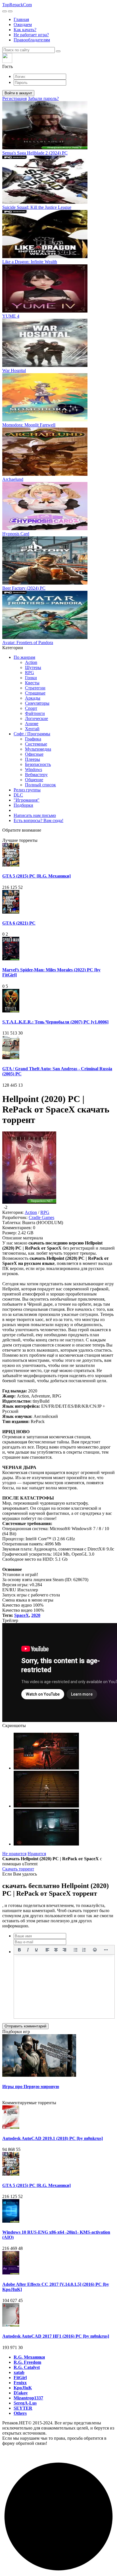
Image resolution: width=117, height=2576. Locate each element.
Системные (36, 744)
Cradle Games (41, 1217)
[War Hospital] (45, 365)
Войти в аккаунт (18, 93)
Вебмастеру (36, 775)
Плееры (33, 759)
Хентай (32, 729)
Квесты (32, 683)
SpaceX (22, 1615)
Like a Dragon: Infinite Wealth (30, 262)
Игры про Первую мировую (31, 2087)
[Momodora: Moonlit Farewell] (45, 420)
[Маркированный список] (76, 1950)
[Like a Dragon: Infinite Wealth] (45, 257)
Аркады (33, 698)
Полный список (40, 785)
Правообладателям (32, 40)
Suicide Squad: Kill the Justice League (37, 207)
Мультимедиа (38, 749)
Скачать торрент (18, 1869)
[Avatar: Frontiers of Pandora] (45, 637)
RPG (30, 673)
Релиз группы (27, 790)
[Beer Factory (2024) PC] (45, 583)
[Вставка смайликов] (95, 1950)
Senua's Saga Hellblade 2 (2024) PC (35, 153)
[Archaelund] (45, 474)
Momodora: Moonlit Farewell (29, 425)
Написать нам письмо (35, 815)
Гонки (31, 678)
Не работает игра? (31, 35)
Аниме (32, 724)
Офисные (34, 754)
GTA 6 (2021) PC (19, 923)
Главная (21, 19)
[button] (58, 61)
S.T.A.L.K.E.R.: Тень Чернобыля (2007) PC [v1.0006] (55, 1022)
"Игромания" (27, 800)
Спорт (31, 708)
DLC (18, 795)
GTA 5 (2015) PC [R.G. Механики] (36, 876)
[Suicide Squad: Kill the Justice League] (45, 202)
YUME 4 (11, 316)
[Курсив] (28, 1950)
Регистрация (14, 98)
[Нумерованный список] (84, 1950)
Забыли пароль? (43, 98)
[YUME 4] (45, 311)
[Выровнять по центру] (56, 1950)
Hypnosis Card (16, 534)
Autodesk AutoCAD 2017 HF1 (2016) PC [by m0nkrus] (56, 2336)
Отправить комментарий (25, 2026)
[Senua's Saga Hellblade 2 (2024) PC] (45, 148)
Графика (33, 739)
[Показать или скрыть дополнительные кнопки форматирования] (106, 1950)
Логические (36, 718)
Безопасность (38, 764)
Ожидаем (23, 25)
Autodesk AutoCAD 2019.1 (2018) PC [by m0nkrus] (53, 2138)
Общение (34, 780)
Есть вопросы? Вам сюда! (38, 820)
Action (31, 662)
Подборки (23, 805)
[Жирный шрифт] (19, 1950)
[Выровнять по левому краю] (47, 1950)
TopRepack (17, 5)
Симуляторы (37, 703)
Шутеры (33, 667)
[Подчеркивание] (36, 1950)
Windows (34, 769)
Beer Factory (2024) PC (24, 588)
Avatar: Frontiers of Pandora (28, 643)
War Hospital (14, 370)
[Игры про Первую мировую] (39, 2075)
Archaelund (13, 479)
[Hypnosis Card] (45, 529)
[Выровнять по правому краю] (64, 1950)
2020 (36, 1615)
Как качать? (25, 30)
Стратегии (35, 688)
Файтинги (35, 713)
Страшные (35, 693)
